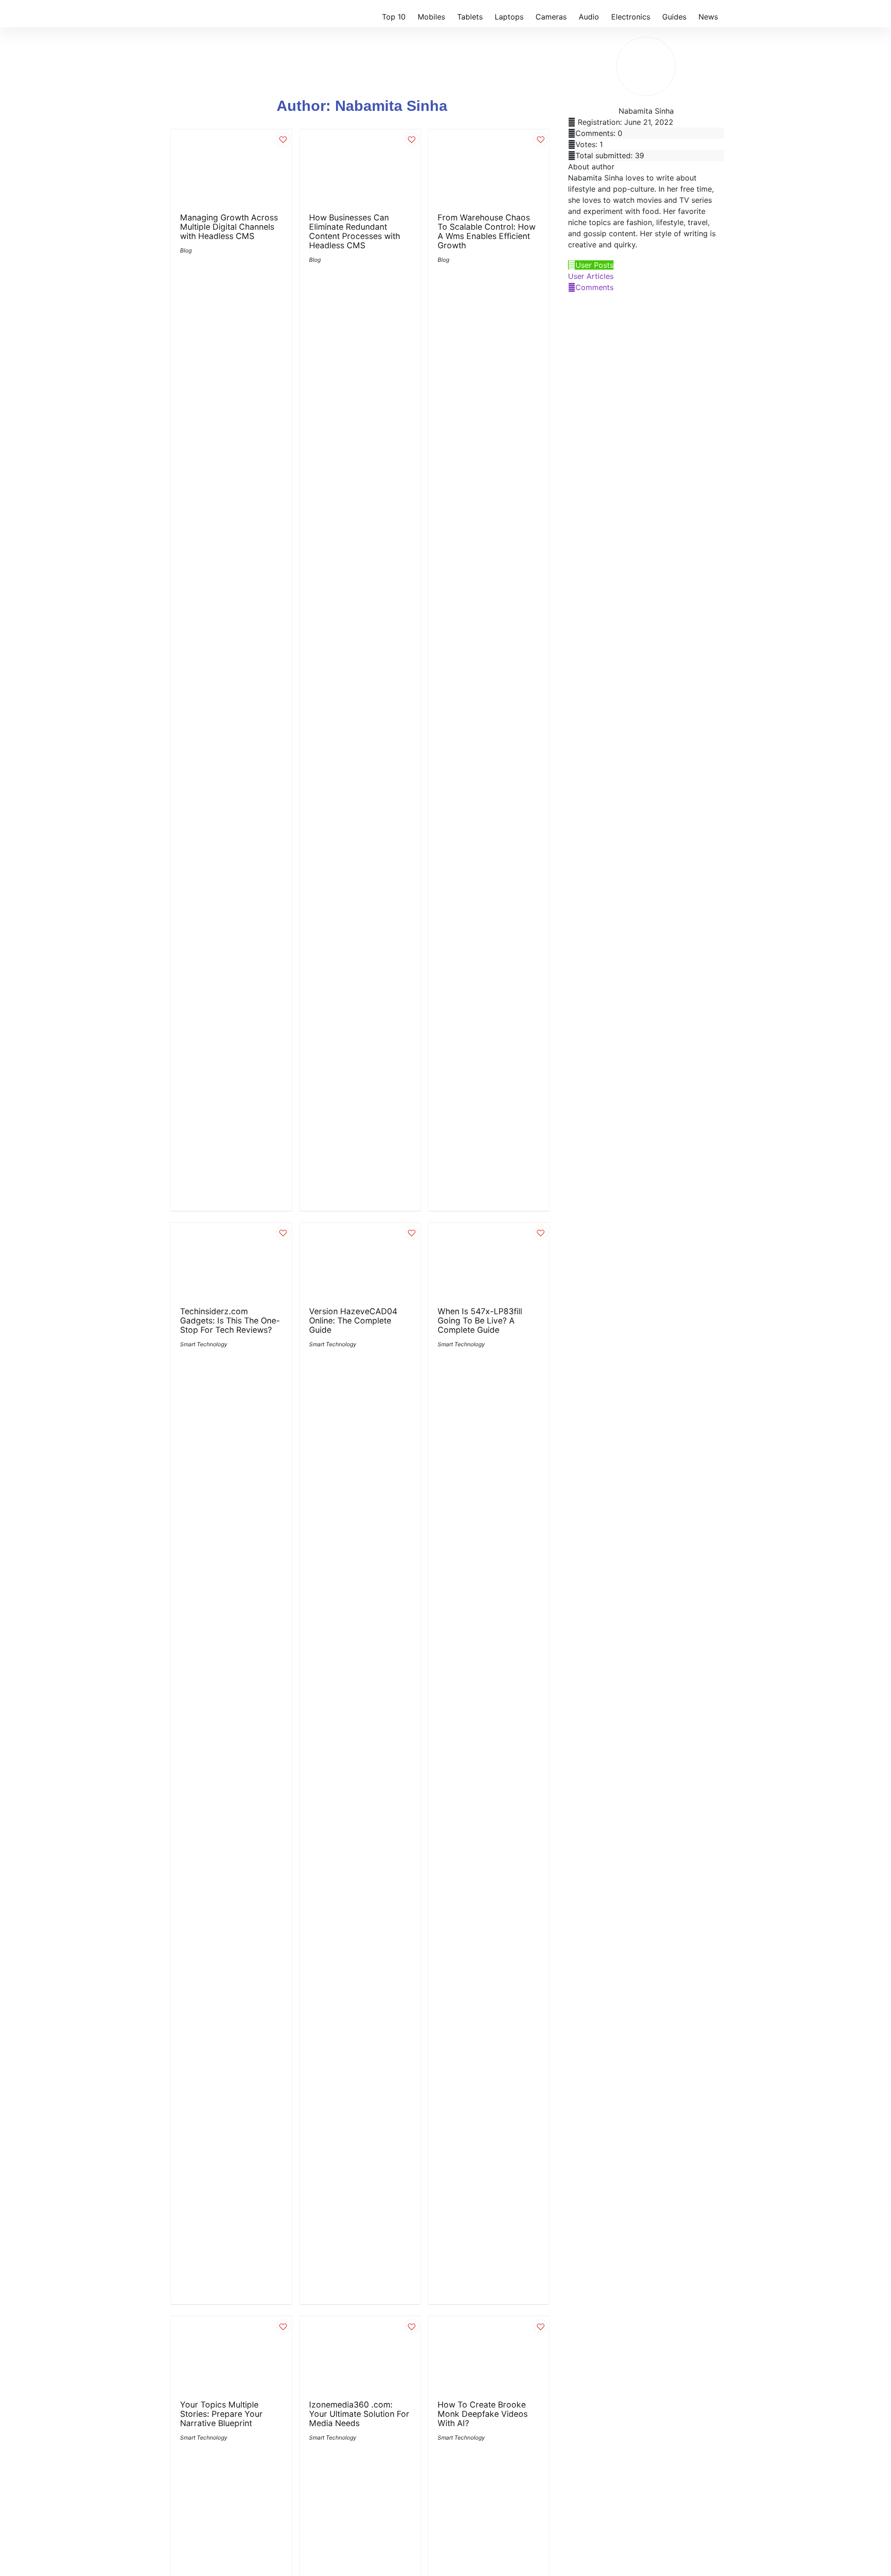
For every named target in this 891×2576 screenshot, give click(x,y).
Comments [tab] (594, 287)
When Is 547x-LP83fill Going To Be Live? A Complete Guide (480, 1320)
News (708, 17)
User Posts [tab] (594, 265)
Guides (674, 17)
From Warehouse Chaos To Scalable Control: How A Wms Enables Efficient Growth (487, 231)
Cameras (551, 17)
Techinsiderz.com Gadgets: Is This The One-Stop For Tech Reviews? (230, 1320)
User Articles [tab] (591, 276)
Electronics (631, 17)
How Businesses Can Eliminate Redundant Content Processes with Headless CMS (355, 231)
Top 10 (394, 17)
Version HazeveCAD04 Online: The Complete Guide (353, 1320)
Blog (186, 250)
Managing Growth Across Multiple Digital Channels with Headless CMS (229, 227)
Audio (589, 17)
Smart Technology (204, 1344)
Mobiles (431, 17)
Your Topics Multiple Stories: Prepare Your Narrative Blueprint (221, 2414)
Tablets (470, 17)
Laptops (509, 17)
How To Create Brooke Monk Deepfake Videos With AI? (483, 2414)
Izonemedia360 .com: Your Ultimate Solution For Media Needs (359, 2414)
